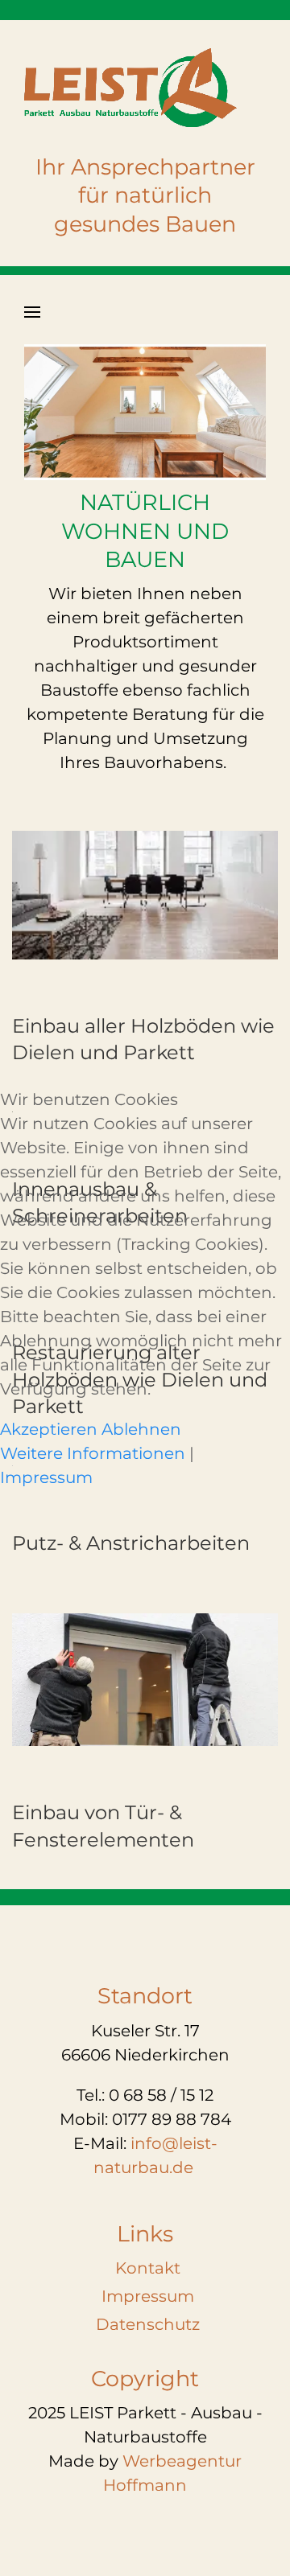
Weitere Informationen (93, 1453)
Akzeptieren (49, 1429)
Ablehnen (141, 1429)
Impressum (46, 1477)
